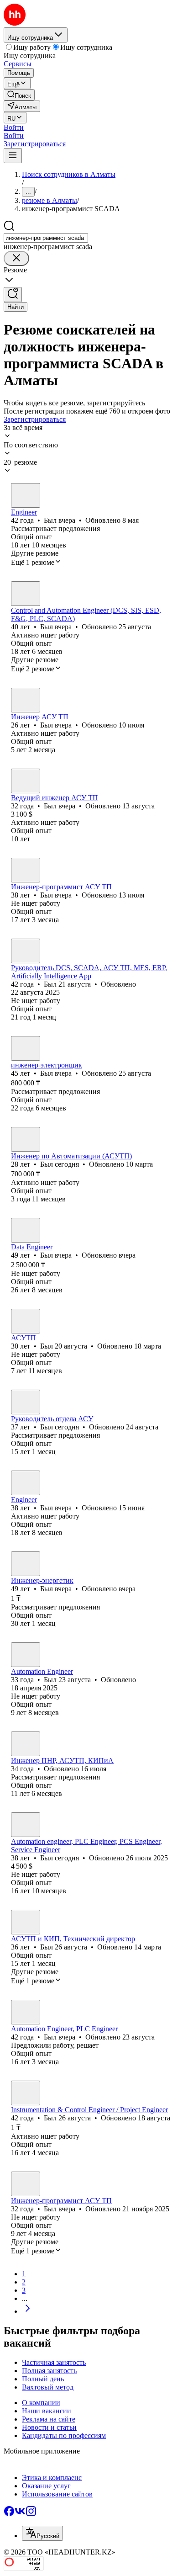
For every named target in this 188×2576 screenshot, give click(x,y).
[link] (19, 95)
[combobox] (46, 238)
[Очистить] (16, 258)
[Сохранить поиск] (13, 295)
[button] (14, 127)
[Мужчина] (26, 495)
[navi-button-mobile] (13, 156)
